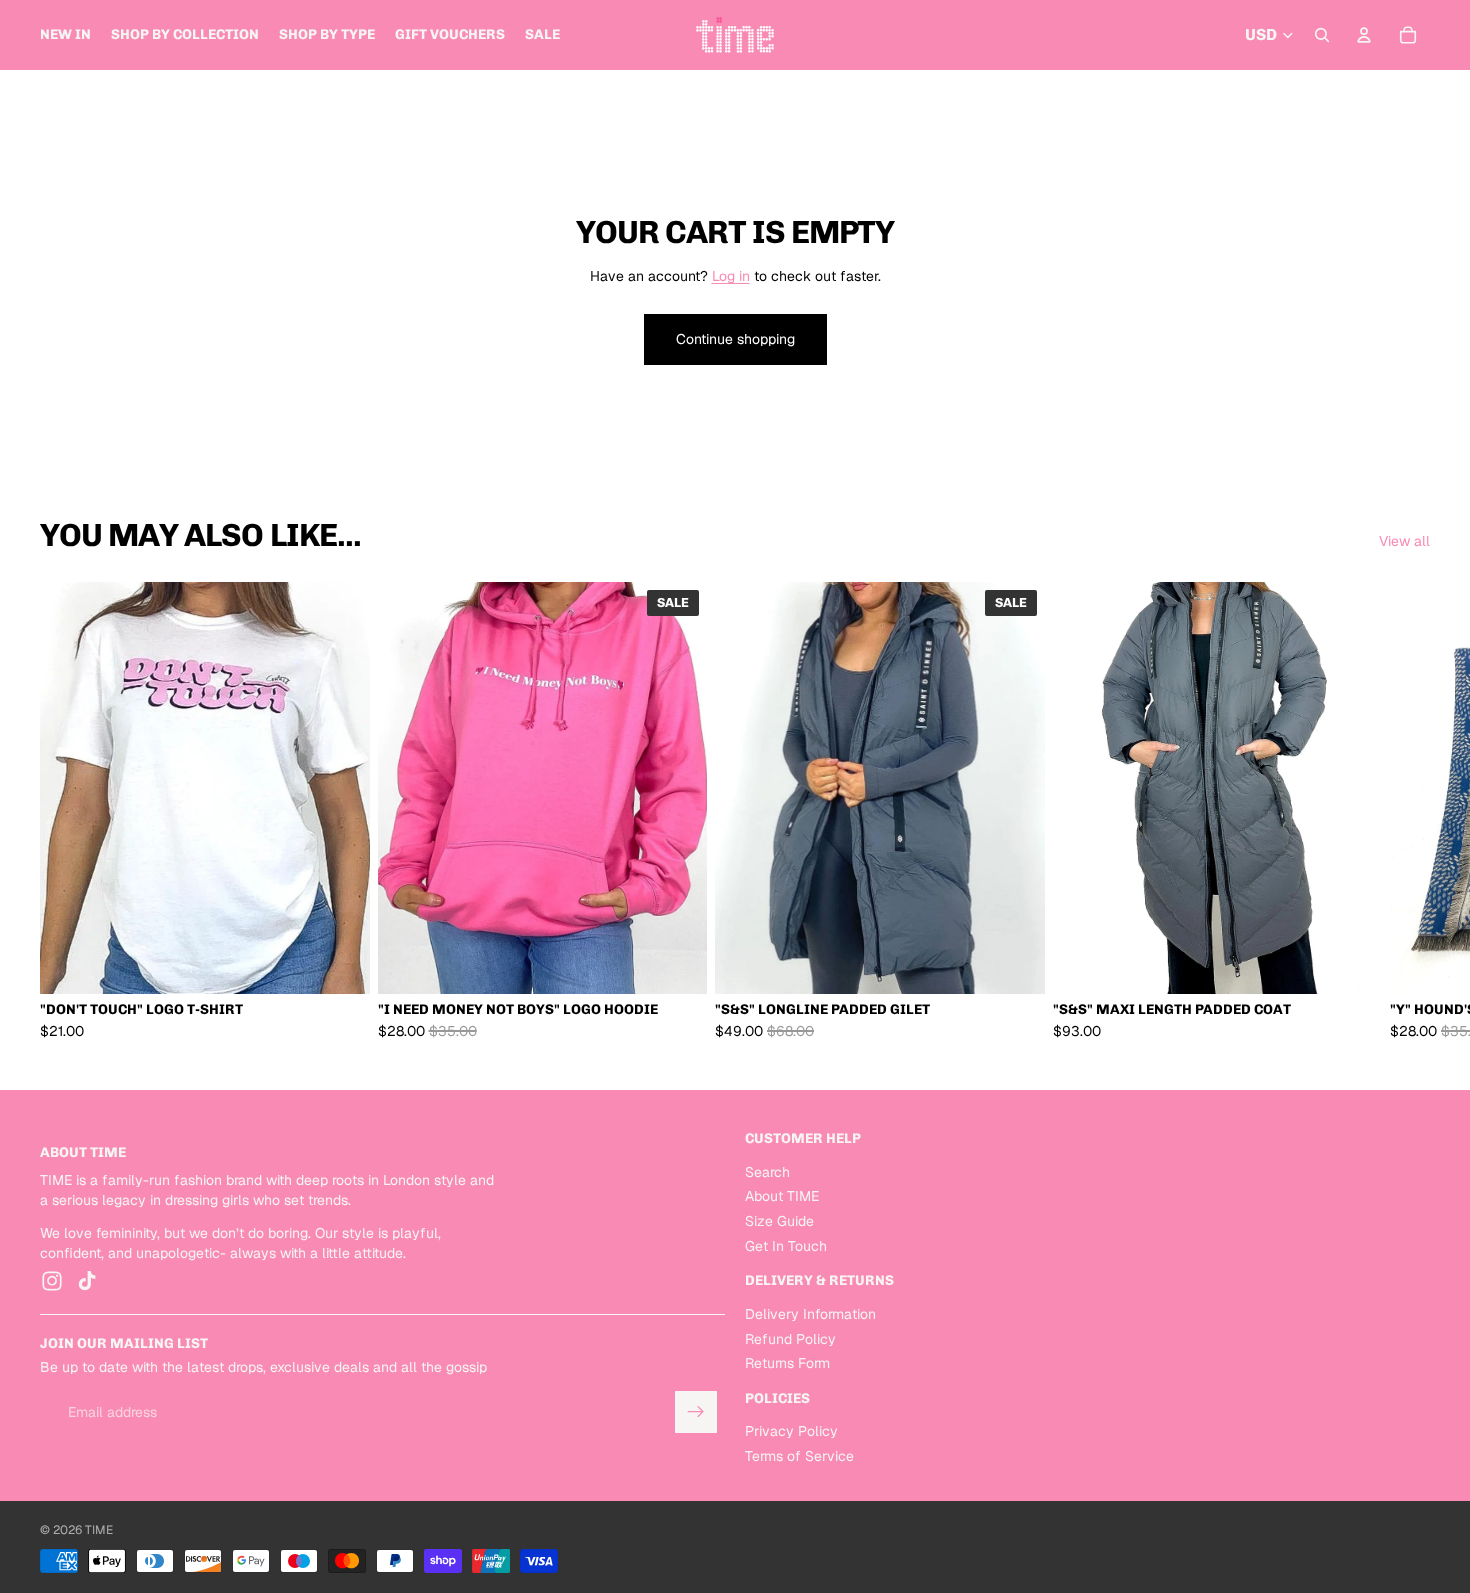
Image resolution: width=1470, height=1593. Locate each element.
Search (767, 1171)
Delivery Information (810, 1313)
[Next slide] (1408, 812)
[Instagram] (52, 1281)
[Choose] (339, 964)
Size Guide (779, 1221)
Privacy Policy (791, 1431)
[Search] (1322, 35)
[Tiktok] (87, 1281)
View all (1404, 541)
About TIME (782, 1196)
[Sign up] (696, 1412)
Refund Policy (790, 1338)
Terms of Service (799, 1456)
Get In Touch (786, 1245)
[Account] (1364, 35)
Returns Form (787, 1363)
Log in (731, 276)
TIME (99, 1530)
